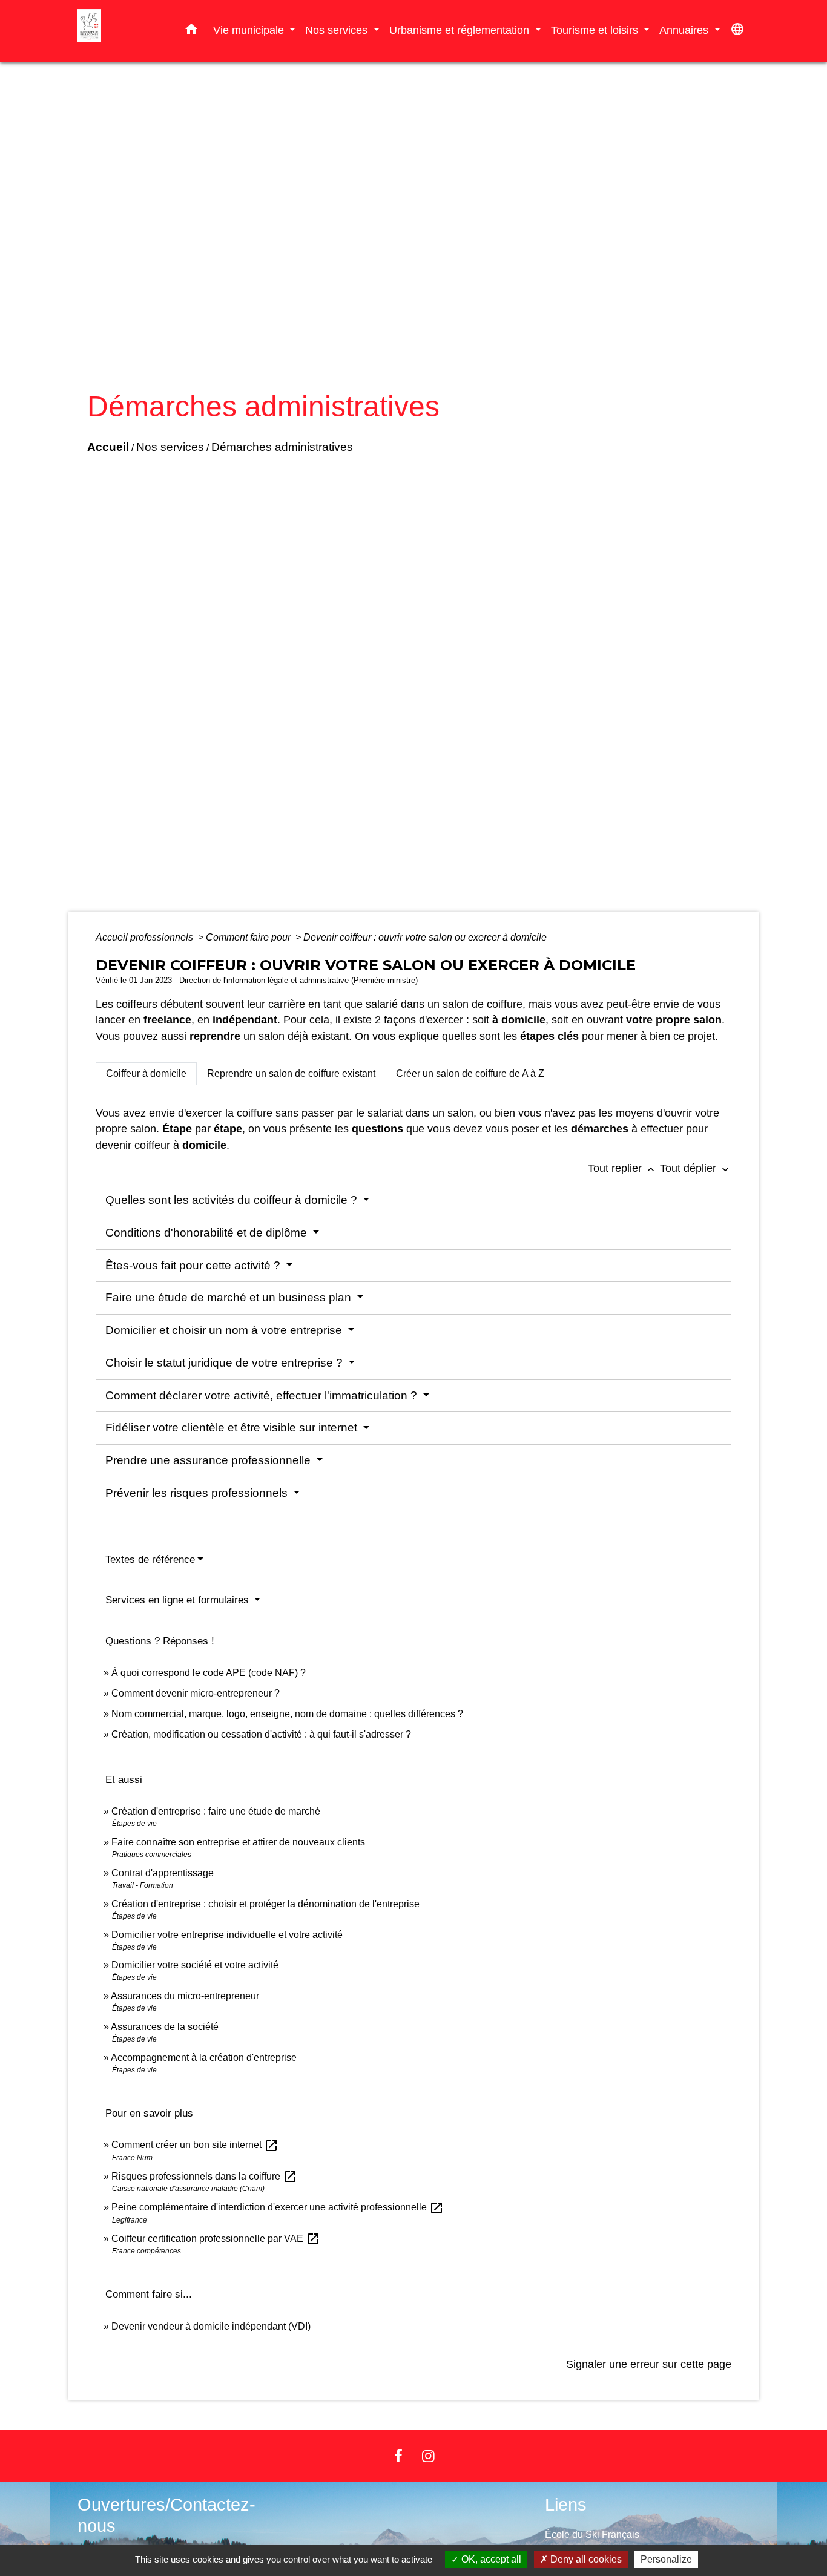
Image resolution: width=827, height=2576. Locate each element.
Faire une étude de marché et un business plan (230, 1297)
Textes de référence (150, 1559)
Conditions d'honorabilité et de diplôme (208, 1233)
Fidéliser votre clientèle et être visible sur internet (233, 1428)
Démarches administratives (282, 447)
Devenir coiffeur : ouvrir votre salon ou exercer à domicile (425, 937)
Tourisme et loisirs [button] (596, 30)
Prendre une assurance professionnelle (209, 1460)
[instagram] (429, 2456)
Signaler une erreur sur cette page (649, 2364)
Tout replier (622, 1168)
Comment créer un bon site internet (195, 2145)
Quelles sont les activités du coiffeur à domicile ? (233, 1200)
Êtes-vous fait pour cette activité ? (194, 1265)
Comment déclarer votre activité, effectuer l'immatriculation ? (263, 1395)
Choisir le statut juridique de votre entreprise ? (226, 1363)
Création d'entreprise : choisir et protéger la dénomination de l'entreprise (265, 1904)
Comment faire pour (249, 937)
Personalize (666, 2559)
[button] (191, 31)
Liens (566, 2505)
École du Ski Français (592, 2535)
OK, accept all (490, 2559)
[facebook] (398, 2456)
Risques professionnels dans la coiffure (204, 2176)
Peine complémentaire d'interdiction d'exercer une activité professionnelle (278, 2207)
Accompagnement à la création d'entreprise (204, 2058)
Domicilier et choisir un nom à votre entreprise (225, 1330)
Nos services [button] (338, 30)
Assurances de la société (165, 2027)
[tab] (146, 1074)
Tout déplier (696, 1168)
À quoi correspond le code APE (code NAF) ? (209, 1673)
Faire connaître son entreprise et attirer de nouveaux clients (238, 1842)
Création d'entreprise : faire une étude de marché (216, 1811)
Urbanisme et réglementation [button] (461, 30)
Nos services (170, 447)
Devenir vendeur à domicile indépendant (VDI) (211, 2326)
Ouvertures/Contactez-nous (166, 2515)
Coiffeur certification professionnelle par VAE (216, 2239)
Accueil (108, 447)
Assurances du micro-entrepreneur (185, 1996)
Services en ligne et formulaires (179, 1600)
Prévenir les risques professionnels (198, 1493)
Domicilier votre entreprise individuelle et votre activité (228, 1935)
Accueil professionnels (146, 937)
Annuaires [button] (685, 30)
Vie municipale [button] (250, 30)
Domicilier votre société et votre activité (196, 1965)
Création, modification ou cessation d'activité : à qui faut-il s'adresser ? (261, 1734)
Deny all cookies (585, 2559)
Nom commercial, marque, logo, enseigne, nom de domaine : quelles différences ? (287, 1714)
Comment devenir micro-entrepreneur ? (196, 1693)
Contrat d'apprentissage (163, 1873)
